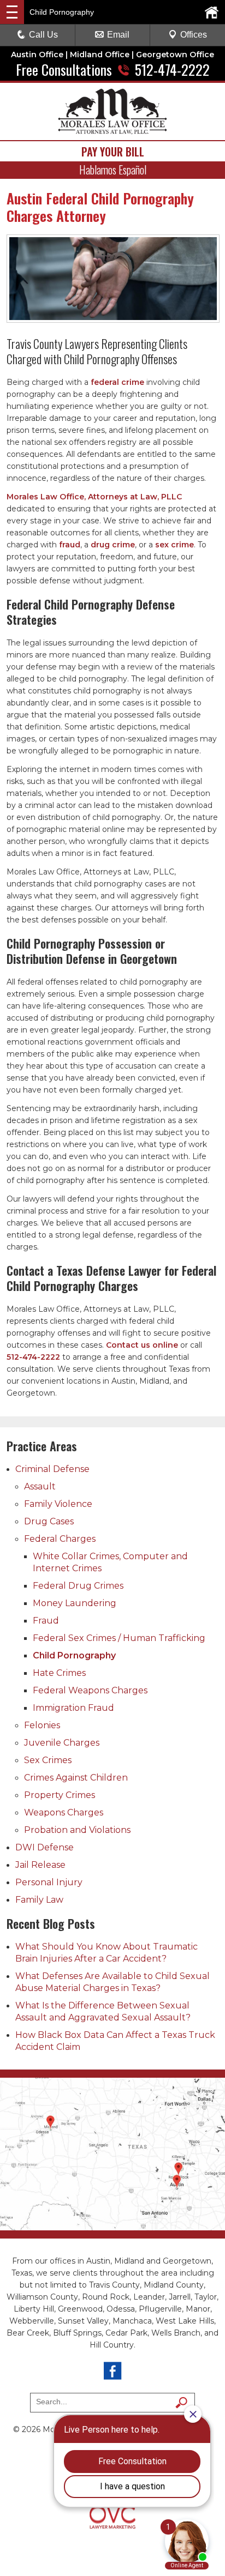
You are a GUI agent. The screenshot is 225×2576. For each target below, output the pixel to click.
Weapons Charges (64, 1812)
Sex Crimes (48, 1760)
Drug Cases (49, 1521)
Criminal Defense (52, 1469)
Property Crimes (60, 1795)
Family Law (39, 1900)
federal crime (117, 382)
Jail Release (40, 1865)
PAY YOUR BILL (113, 152)
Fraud (46, 1621)
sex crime (174, 545)
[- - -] (12, 12)
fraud (70, 545)
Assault (40, 1486)
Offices (194, 35)
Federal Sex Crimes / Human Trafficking (119, 1638)
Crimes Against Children (76, 1778)
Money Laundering (75, 1603)
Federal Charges (60, 1539)
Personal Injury (49, 1882)
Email (118, 35)
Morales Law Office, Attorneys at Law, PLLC (94, 497)
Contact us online (142, 1345)
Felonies (42, 1725)
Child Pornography (74, 1655)
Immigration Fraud (73, 1708)
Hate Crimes (59, 1673)
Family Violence (58, 1504)
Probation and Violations (77, 1830)
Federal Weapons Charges (90, 1690)
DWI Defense (45, 1847)
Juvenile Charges (62, 1743)
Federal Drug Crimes (78, 1586)
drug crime (113, 545)
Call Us (43, 35)
